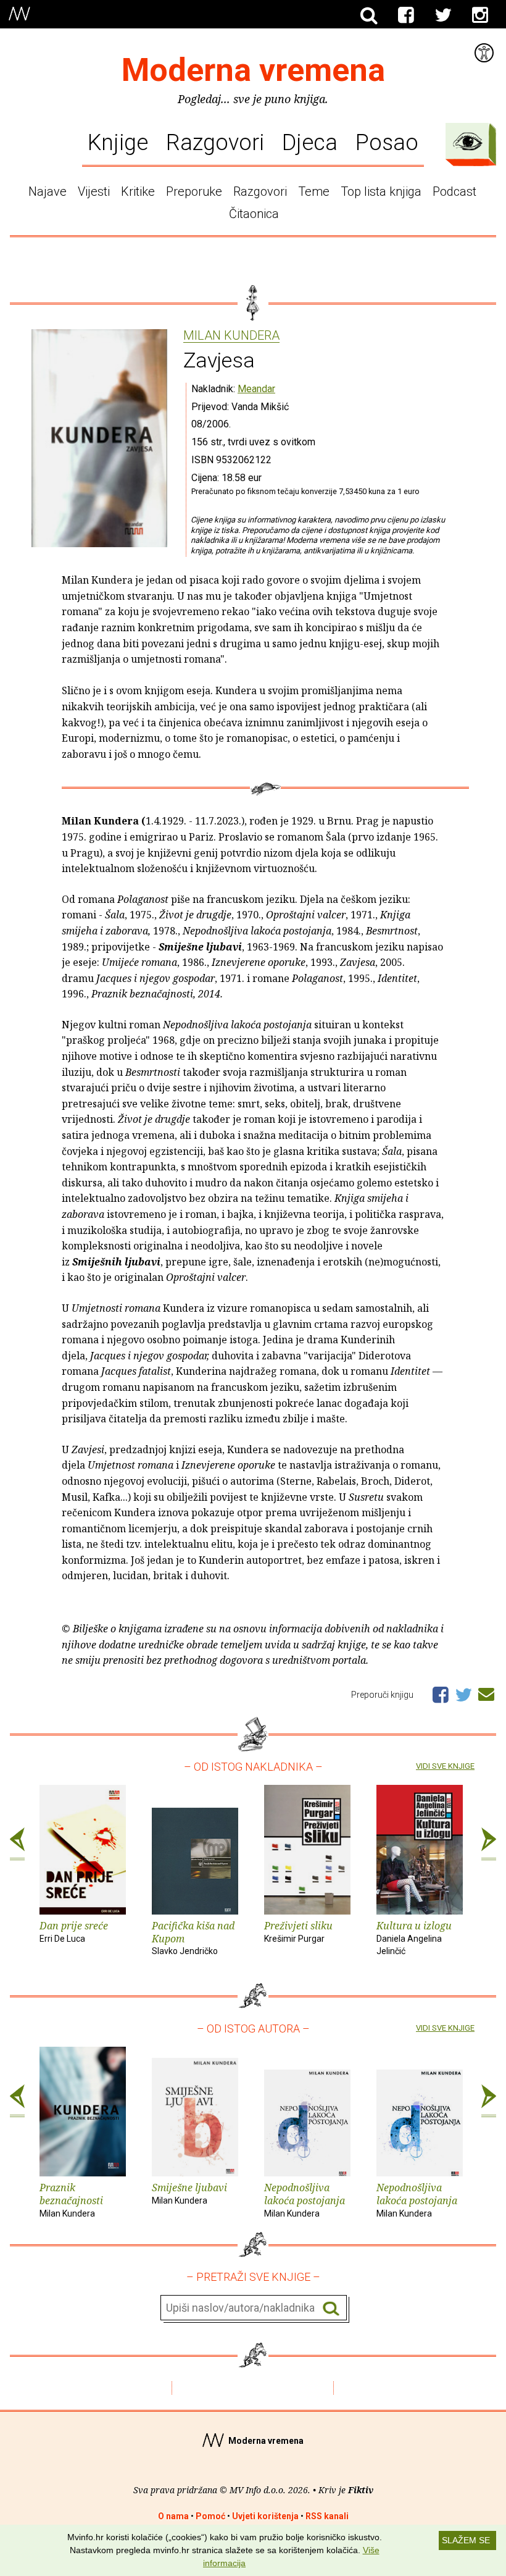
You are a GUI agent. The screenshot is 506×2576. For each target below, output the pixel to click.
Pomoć (210, 2516)
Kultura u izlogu (414, 1938)
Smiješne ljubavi (189, 2193)
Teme (314, 191)
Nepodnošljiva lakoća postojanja (305, 2200)
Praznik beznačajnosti (71, 2200)
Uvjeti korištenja (265, 2516)
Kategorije (468, 141)
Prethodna (17, 1844)
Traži (331, 2308)
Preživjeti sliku (298, 1931)
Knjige (118, 142)
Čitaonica (254, 214)
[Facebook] (406, 15)
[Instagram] (480, 15)
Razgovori (215, 142)
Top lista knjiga (381, 191)
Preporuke (194, 191)
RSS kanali (327, 2516)
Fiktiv (361, 2490)
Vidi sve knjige (445, 1766)
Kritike (138, 191)
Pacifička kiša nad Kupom (193, 1938)
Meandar (256, 389)
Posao (387, 142)
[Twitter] (443, 15)
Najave (48, 191)
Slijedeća (489, 1844)
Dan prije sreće (74, 1931)
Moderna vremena (253, 70)
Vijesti (94, 191)
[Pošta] (486, 1692)
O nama (173, 2516)
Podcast (454, 191)
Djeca (310, 142)
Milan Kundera (231, 336)
